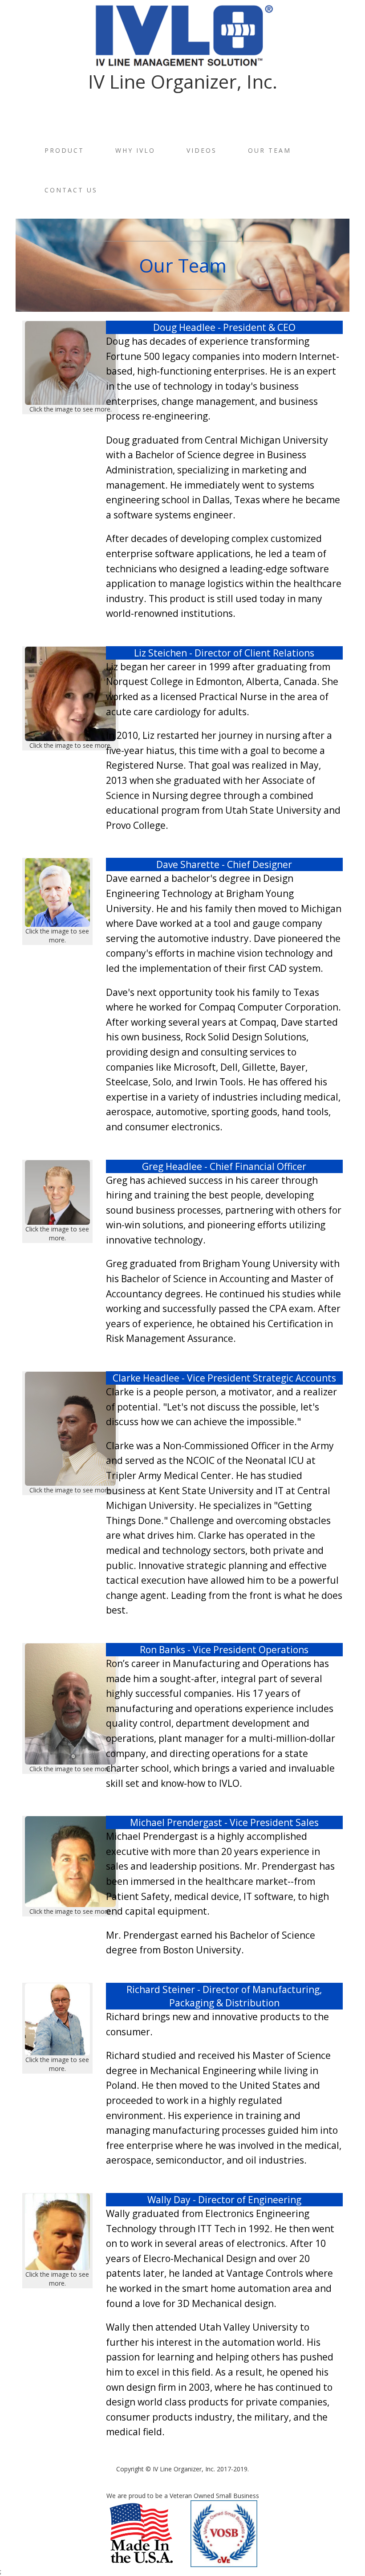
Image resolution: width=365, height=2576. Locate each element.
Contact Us (71, 190)
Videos (202, 150)
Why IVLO (135, 150)
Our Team (270, 150)
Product (64, 150)
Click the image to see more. (71, 409)
